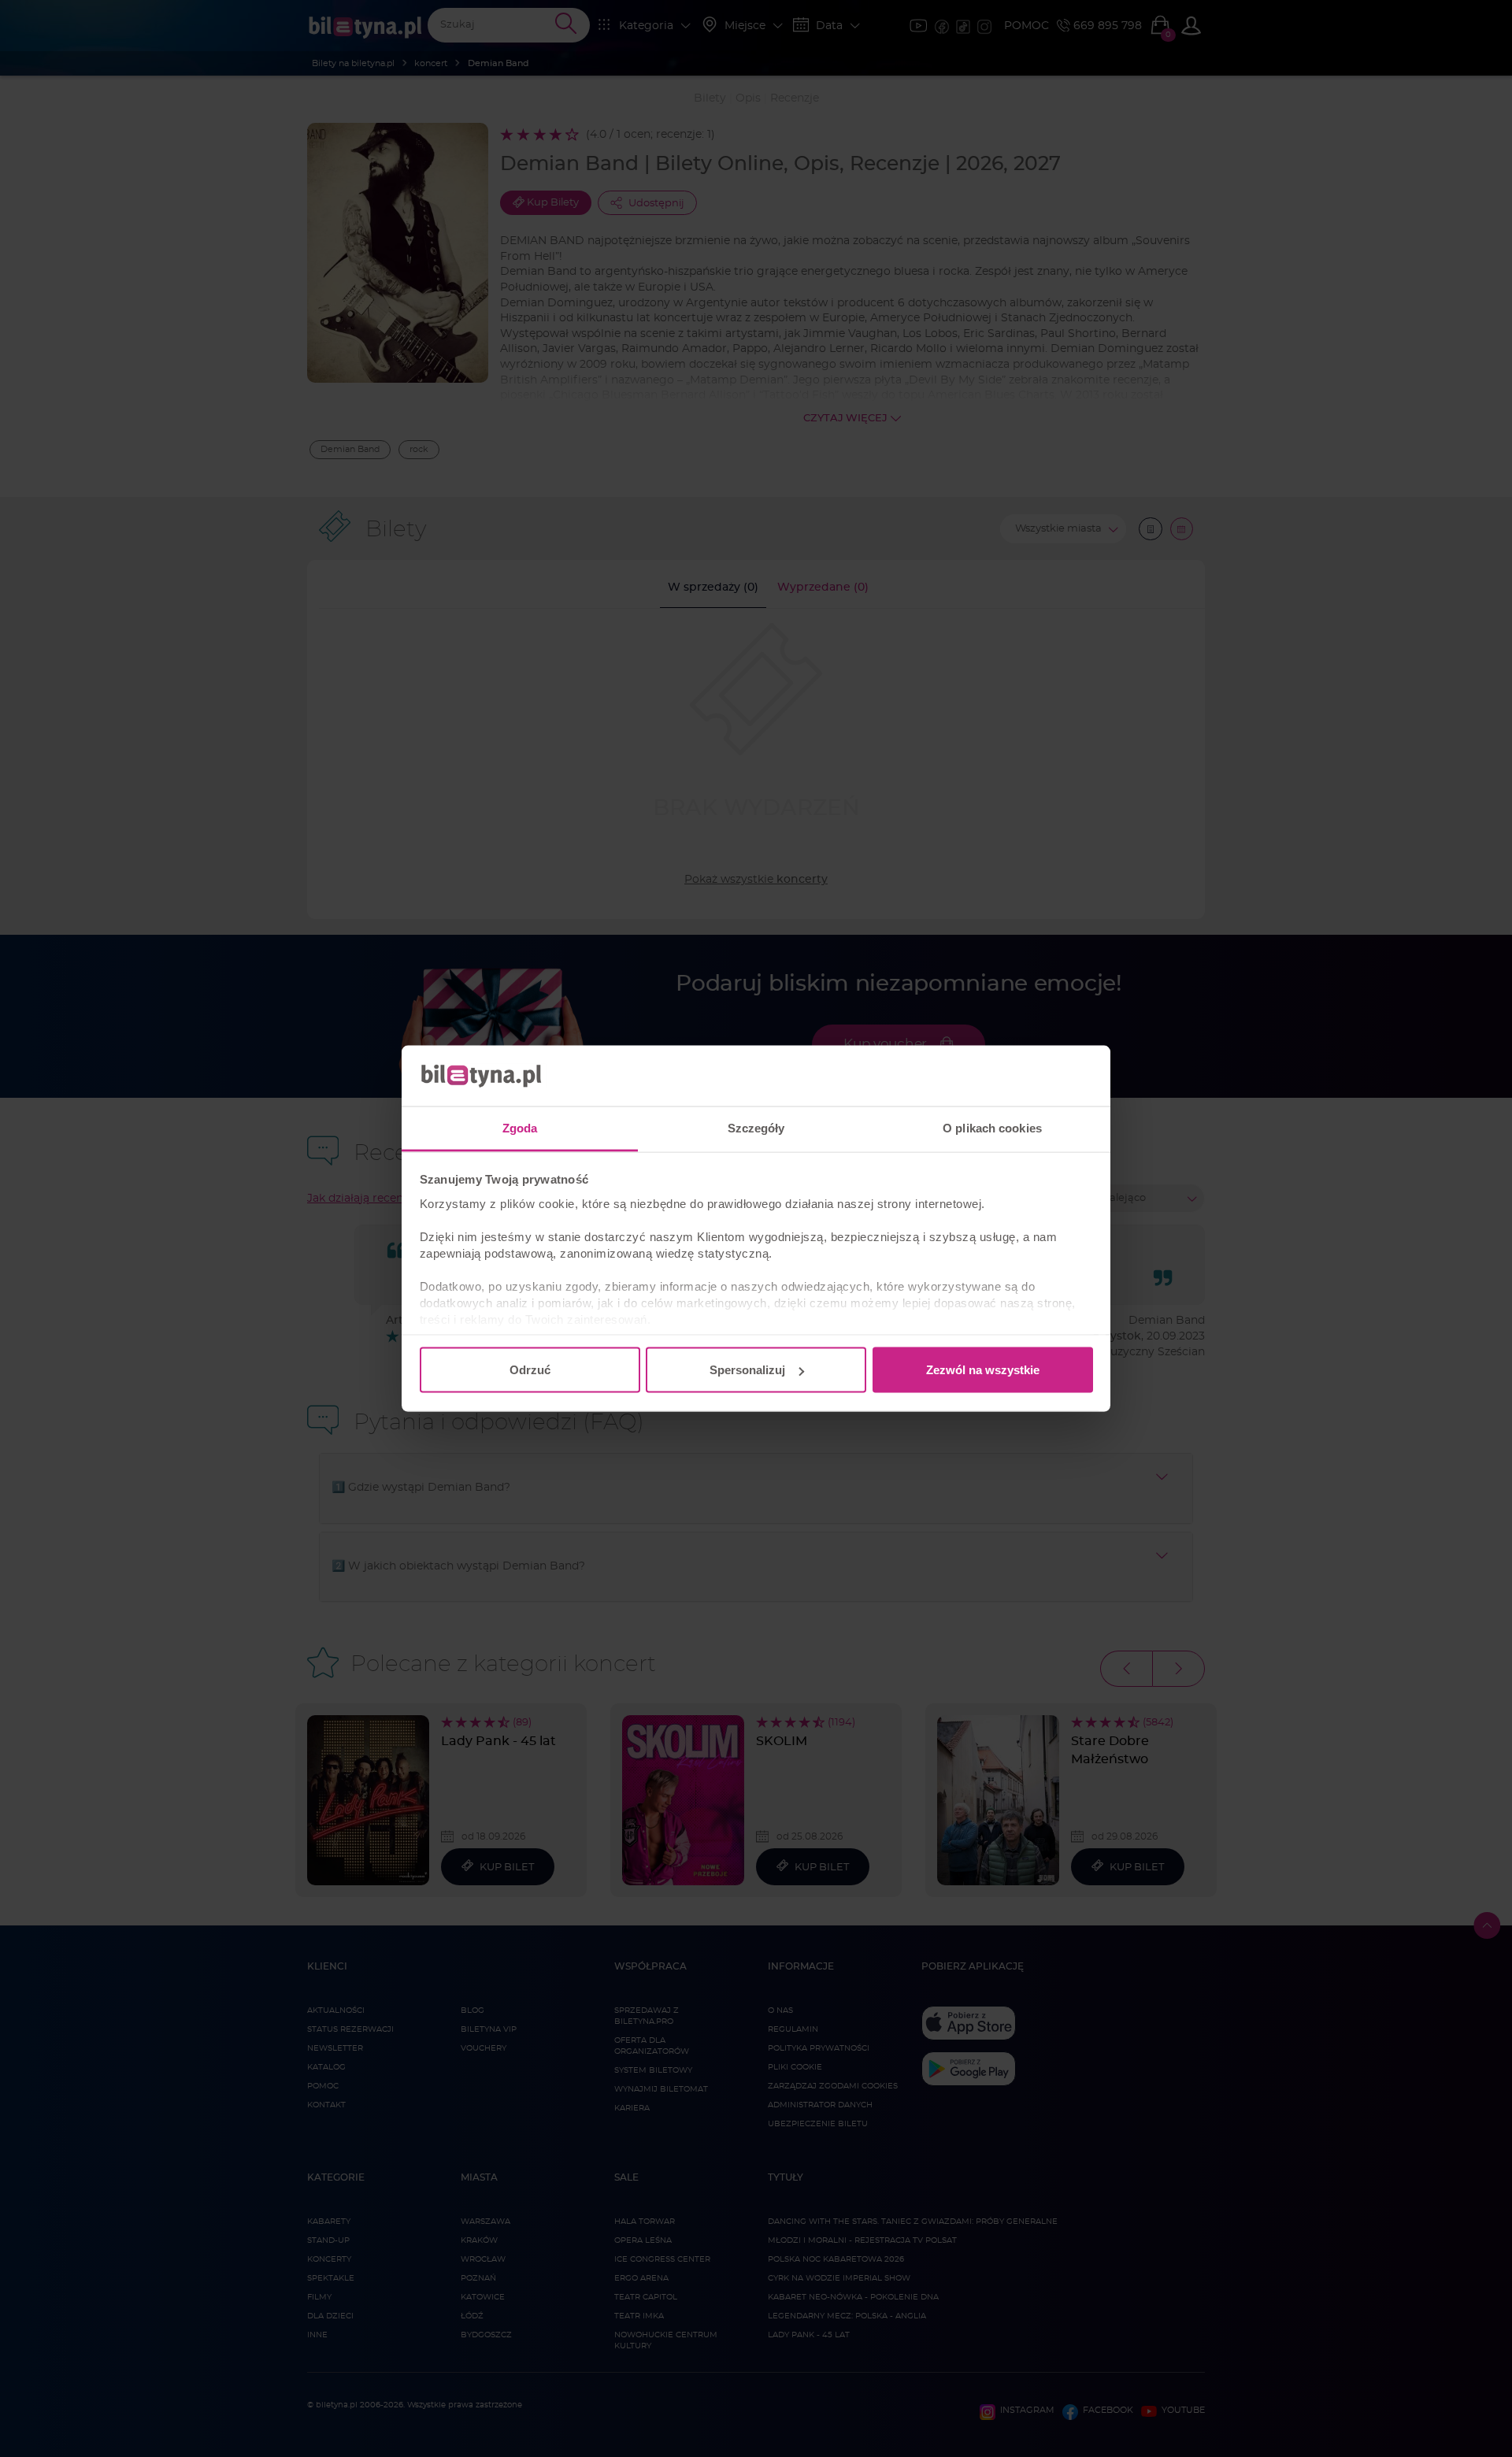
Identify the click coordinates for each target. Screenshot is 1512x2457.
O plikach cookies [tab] (992, 1127)
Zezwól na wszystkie (983, 1370)
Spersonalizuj (747, 1370)
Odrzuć (530, 1370)
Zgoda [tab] (520, 1127)
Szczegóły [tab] (756, 1127)
